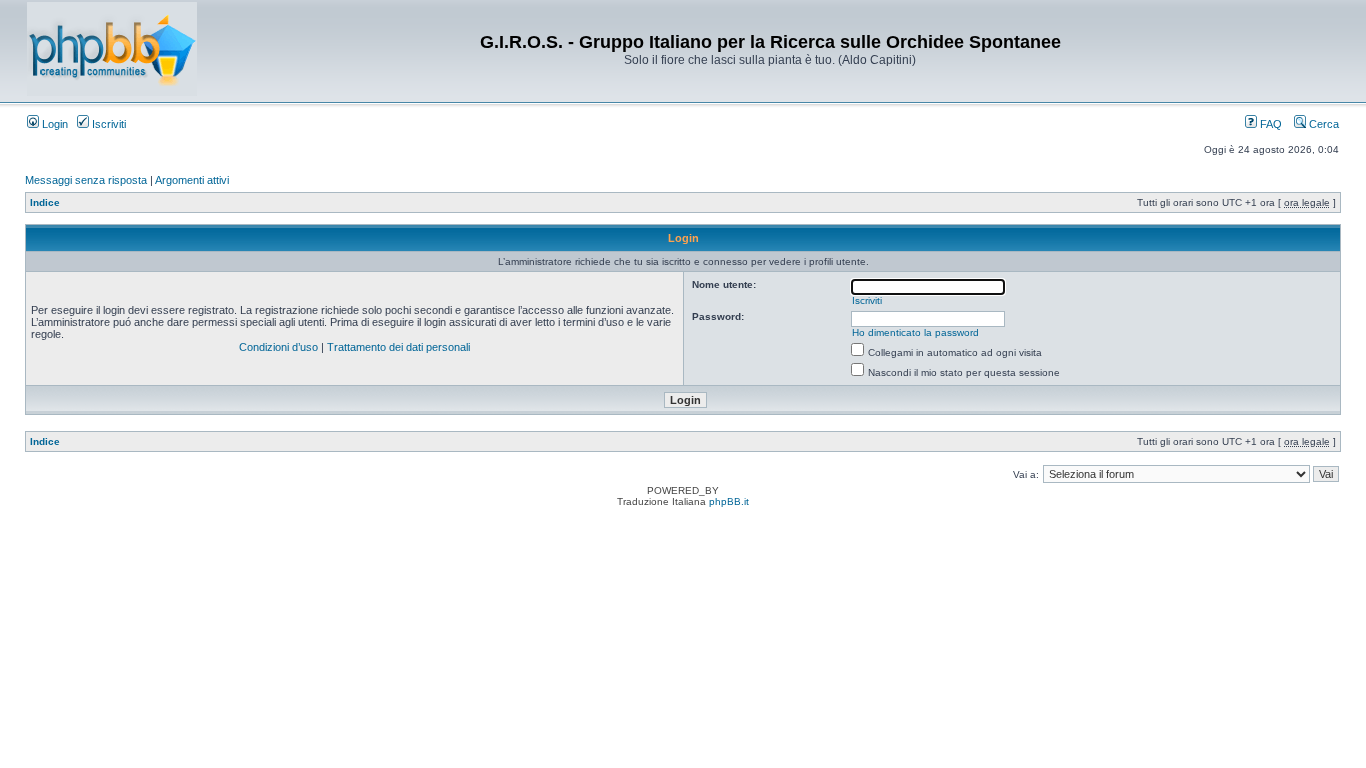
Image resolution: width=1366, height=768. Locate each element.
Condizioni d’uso (278, 347)
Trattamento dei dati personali (398, 347)
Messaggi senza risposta (86, 180)
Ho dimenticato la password (915, 332)
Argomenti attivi (192, 180)
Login (53, 124)
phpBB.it (729, 501)
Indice (45, 202)
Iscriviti (107, 124)
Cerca (1322, 124)
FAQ (1269, 124)
